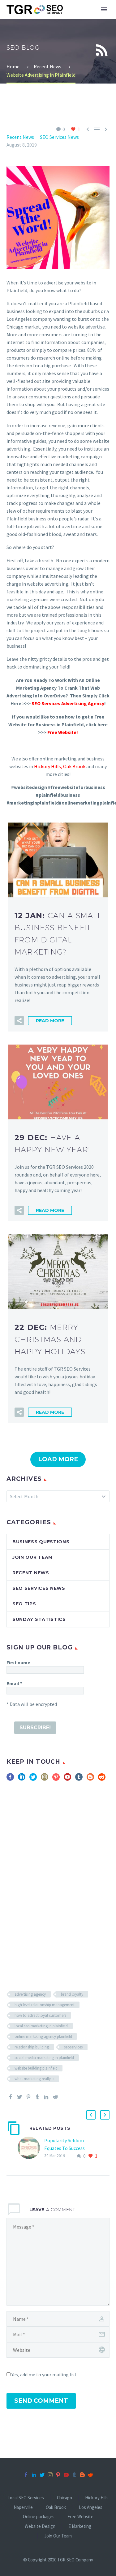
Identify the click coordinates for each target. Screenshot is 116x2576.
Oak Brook (75, 766)
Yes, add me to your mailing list (44, 2374)
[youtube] (67, 1779)
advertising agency (30, 1994)
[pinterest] (56, 1779)
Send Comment (41, 2401)
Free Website (80, 2517)
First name (18, 1662)
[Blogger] (82, 2475)
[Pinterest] (28, 2097)
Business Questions (41, 1542)
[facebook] (10, 1779)
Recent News (20, 137)
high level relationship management (45, 2005)
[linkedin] (22, 1779)
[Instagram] (50, 2475)
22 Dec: (51, 1339)
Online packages (39, 2517)
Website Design (40, 2526)
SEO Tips (24, 1604)
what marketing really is (34, 2079)
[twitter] (33, 1779)
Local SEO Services (26, 2498)
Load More (58, 1459)
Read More (50, 1021)
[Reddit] (55, 2097)
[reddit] (102, 1779)
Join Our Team (32, 1557)
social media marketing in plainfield (44, 2058)
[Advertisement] (58, 1874)
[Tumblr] (37, 2097)
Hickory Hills (47, 766)
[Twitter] (19, 2097)
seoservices (73, 2047)
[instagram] (45, 1779)
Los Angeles (91, 2508)
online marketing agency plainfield (43, 2036)
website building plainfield (36, 2068)
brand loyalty (72, 1994)
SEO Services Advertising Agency (68, 703)
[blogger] (90, 1779)
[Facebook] (11, 2097)
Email (14, 1683)
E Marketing (80, 2526)
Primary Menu (104, 9)
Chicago (64, 2498)
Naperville (23, 2508)
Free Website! (63, 732)
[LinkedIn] (46, 2097)
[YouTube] (66, 2475)
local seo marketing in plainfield (41, 2026)
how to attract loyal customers (40, 2015)
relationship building (32, 2047)
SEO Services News (59, 137)
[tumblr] (79, 1779)
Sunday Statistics (39, 1619)
